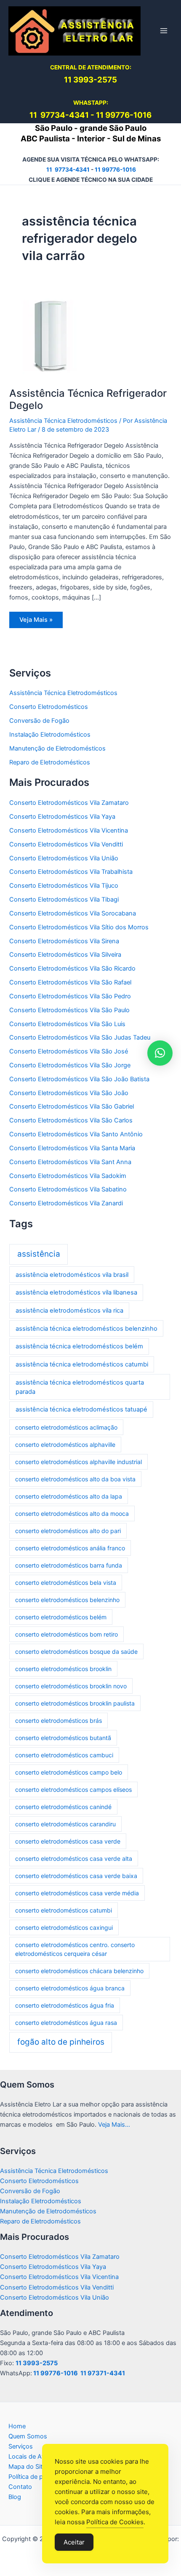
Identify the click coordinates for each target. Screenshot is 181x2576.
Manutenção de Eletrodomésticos (57, 748)
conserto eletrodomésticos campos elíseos (73, 1789)
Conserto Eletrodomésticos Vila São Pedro (70, 996)
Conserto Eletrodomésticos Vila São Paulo (69, 1010)
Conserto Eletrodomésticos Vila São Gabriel (72, 1106)
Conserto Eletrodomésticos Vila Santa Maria (72, 1148)
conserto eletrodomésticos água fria (65, 2005)
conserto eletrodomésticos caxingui (64, 1927)
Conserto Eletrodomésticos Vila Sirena (64, 941)
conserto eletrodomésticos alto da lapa (69, 1496)
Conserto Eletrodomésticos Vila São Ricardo (72, 968)
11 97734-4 (52, 115)
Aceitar (74, 2542)
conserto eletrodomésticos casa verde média (77, 1893)
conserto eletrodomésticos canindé (63, 1807)
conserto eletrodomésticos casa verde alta (74, 1858)
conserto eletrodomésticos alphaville (65, 1445)
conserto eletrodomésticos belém (61, 1617)
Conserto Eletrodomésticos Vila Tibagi (64, 899)
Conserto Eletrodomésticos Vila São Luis (67, 1024)
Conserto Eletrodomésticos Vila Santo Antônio (76, 1134)
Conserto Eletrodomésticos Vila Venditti (66, 844)
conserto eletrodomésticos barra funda (69, 1565)
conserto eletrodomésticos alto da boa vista (75, 1479)
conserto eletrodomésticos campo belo (69, 1772)
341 (82, 115)
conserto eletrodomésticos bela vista (66, 1582)
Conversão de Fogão (39, 721)
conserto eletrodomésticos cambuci (64, 1755)
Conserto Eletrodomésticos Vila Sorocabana (73, 913)
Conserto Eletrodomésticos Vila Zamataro (69, 803)
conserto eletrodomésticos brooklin (63, 1669)
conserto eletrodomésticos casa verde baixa (76, 1876)
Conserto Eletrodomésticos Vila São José (69, 1051)
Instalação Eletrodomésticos (50, 735)
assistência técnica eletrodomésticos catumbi (82, 1364)
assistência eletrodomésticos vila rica (69, 1311)
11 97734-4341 (68, 170)
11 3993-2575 (37, 2363)
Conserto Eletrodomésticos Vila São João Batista (79, 1079)
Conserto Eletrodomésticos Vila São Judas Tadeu (80, 1037)
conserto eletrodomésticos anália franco (70, 1548)
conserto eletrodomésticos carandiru (65, 1824)
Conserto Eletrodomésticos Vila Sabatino (68, 1189)
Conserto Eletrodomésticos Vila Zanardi (66, 1203)
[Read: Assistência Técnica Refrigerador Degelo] (51, 335)
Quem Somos (28, 2436)
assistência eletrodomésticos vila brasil (72, 1275)
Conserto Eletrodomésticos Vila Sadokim (68, 1176)
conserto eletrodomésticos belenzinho (67, 1600)
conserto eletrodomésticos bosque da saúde (76, 1651)
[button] (160, 1053)
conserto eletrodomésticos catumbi (64, 1910)
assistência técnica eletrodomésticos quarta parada (80, 1387)
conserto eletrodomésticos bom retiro (67, 1634)
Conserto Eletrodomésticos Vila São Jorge (70, 1065)
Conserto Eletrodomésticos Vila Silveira (65, 955)
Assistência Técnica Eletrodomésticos (63, 421)
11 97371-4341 (103, 2373)
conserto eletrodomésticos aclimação (66, 1427)
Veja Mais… (114, 2125)
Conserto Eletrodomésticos (49, 707)
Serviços (21, 2446)
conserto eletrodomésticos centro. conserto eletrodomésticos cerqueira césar (75, 1949)
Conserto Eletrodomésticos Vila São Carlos (71, 1120)
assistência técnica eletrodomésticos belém (79, 1346)
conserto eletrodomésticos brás (59, 1720)
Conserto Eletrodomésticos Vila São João (69, 1093)
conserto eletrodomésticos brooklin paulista (75, 1703)
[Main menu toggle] (164, 31)
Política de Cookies (115, 2522)
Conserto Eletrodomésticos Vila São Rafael (70, 982)
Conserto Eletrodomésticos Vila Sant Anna (70, 1162)
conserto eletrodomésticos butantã (63, 1738)
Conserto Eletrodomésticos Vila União (64, 858)
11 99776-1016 (124, 115)
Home (17, 2426)
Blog (15, 2497)
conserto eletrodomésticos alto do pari (68, 1531)
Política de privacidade (40, 2477)
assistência (39, 1254)
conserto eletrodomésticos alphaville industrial (79, 1462)
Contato (20, 2487)
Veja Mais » (38, 622)
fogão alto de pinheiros (61, 2042)
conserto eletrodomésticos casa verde (68, 1841)
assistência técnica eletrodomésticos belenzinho (87, 1329)
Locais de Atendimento (41, 2457)
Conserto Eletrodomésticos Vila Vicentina (69, 830)
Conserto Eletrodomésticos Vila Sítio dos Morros (79, 927)
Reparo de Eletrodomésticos (50, 762)
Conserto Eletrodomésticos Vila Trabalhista (71, 872)
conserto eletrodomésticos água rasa (66, 2023)
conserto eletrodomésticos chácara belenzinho (79, 1971)
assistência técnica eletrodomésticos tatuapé (81, 1409)
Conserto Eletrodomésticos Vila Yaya (62, 817)
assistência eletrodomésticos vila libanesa (76, 1292)
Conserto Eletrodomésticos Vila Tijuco (64, 886)
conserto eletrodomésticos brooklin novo (71, 1686)
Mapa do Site (27, 2467)
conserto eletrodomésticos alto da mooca (72, 1513)
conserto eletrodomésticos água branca (70, 1988)
